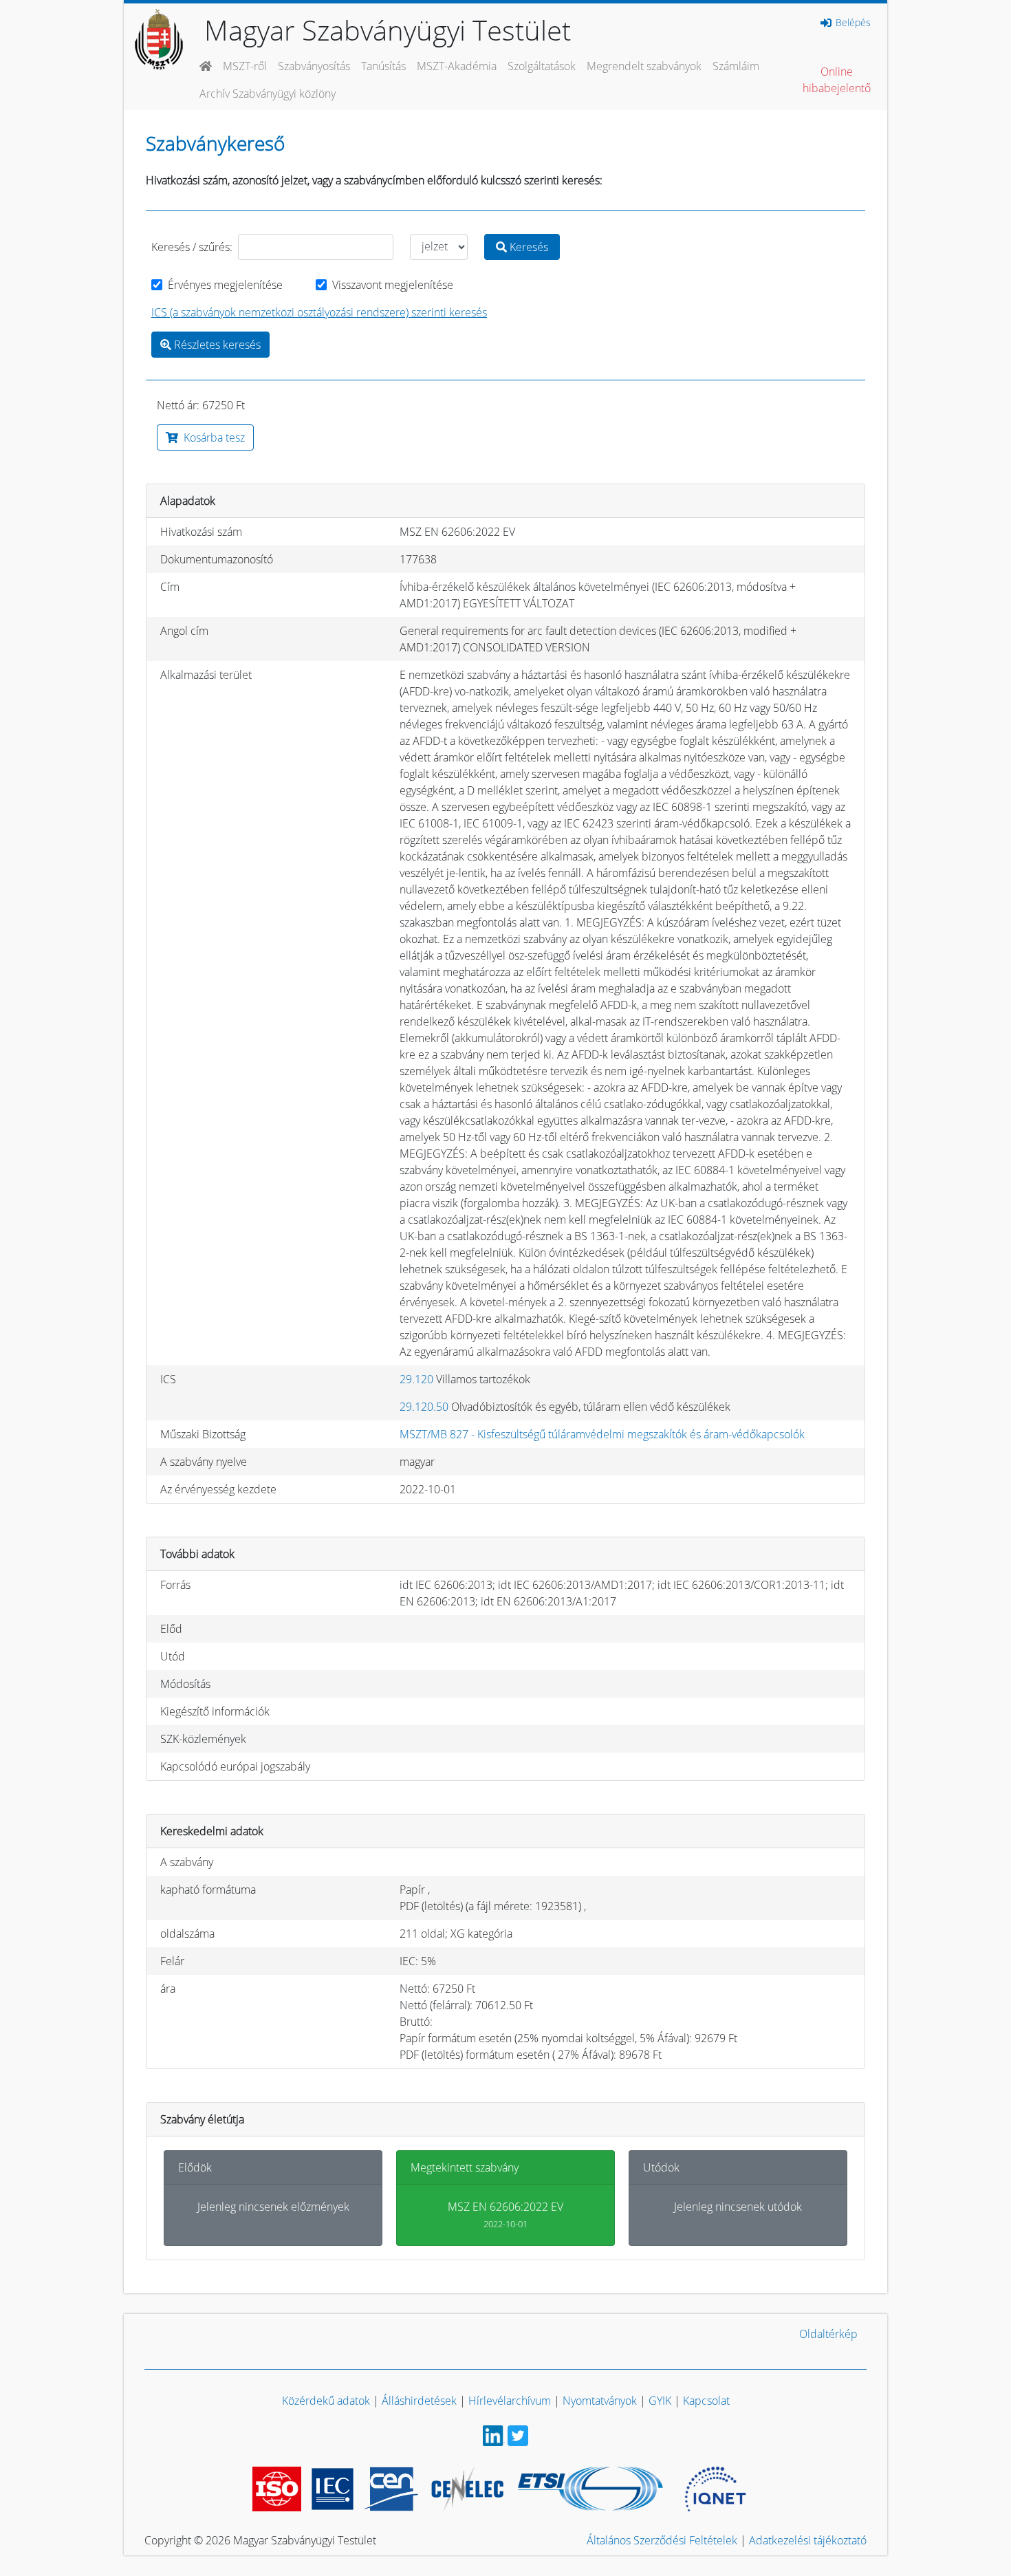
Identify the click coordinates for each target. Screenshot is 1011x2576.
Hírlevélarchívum (510, 2401)
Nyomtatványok (600, 2401)
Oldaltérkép (828, 2334)
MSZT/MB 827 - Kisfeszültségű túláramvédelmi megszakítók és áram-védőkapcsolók (602, 1434)
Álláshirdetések (419, 2401)
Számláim (736, 66)
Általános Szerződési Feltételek (662, 2540)
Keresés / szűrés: (192, 247)
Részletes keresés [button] (216, 345)
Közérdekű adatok (326, 2401)
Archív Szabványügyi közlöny (268, 94)
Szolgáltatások (542, 66)
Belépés (852, 23)
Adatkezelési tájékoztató (808, 2540)
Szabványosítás (314, 66)
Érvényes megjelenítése (225, 285)
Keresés (528, 247)
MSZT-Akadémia (457, 66)
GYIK (660, 2401)
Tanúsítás (383, 66)
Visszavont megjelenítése (393, 285)
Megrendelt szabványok (644, 66)
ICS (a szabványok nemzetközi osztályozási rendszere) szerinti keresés (319, 312)
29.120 (416, 1379)
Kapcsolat (706, 2401)
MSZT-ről (245, 66)
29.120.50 (424, 1407)
